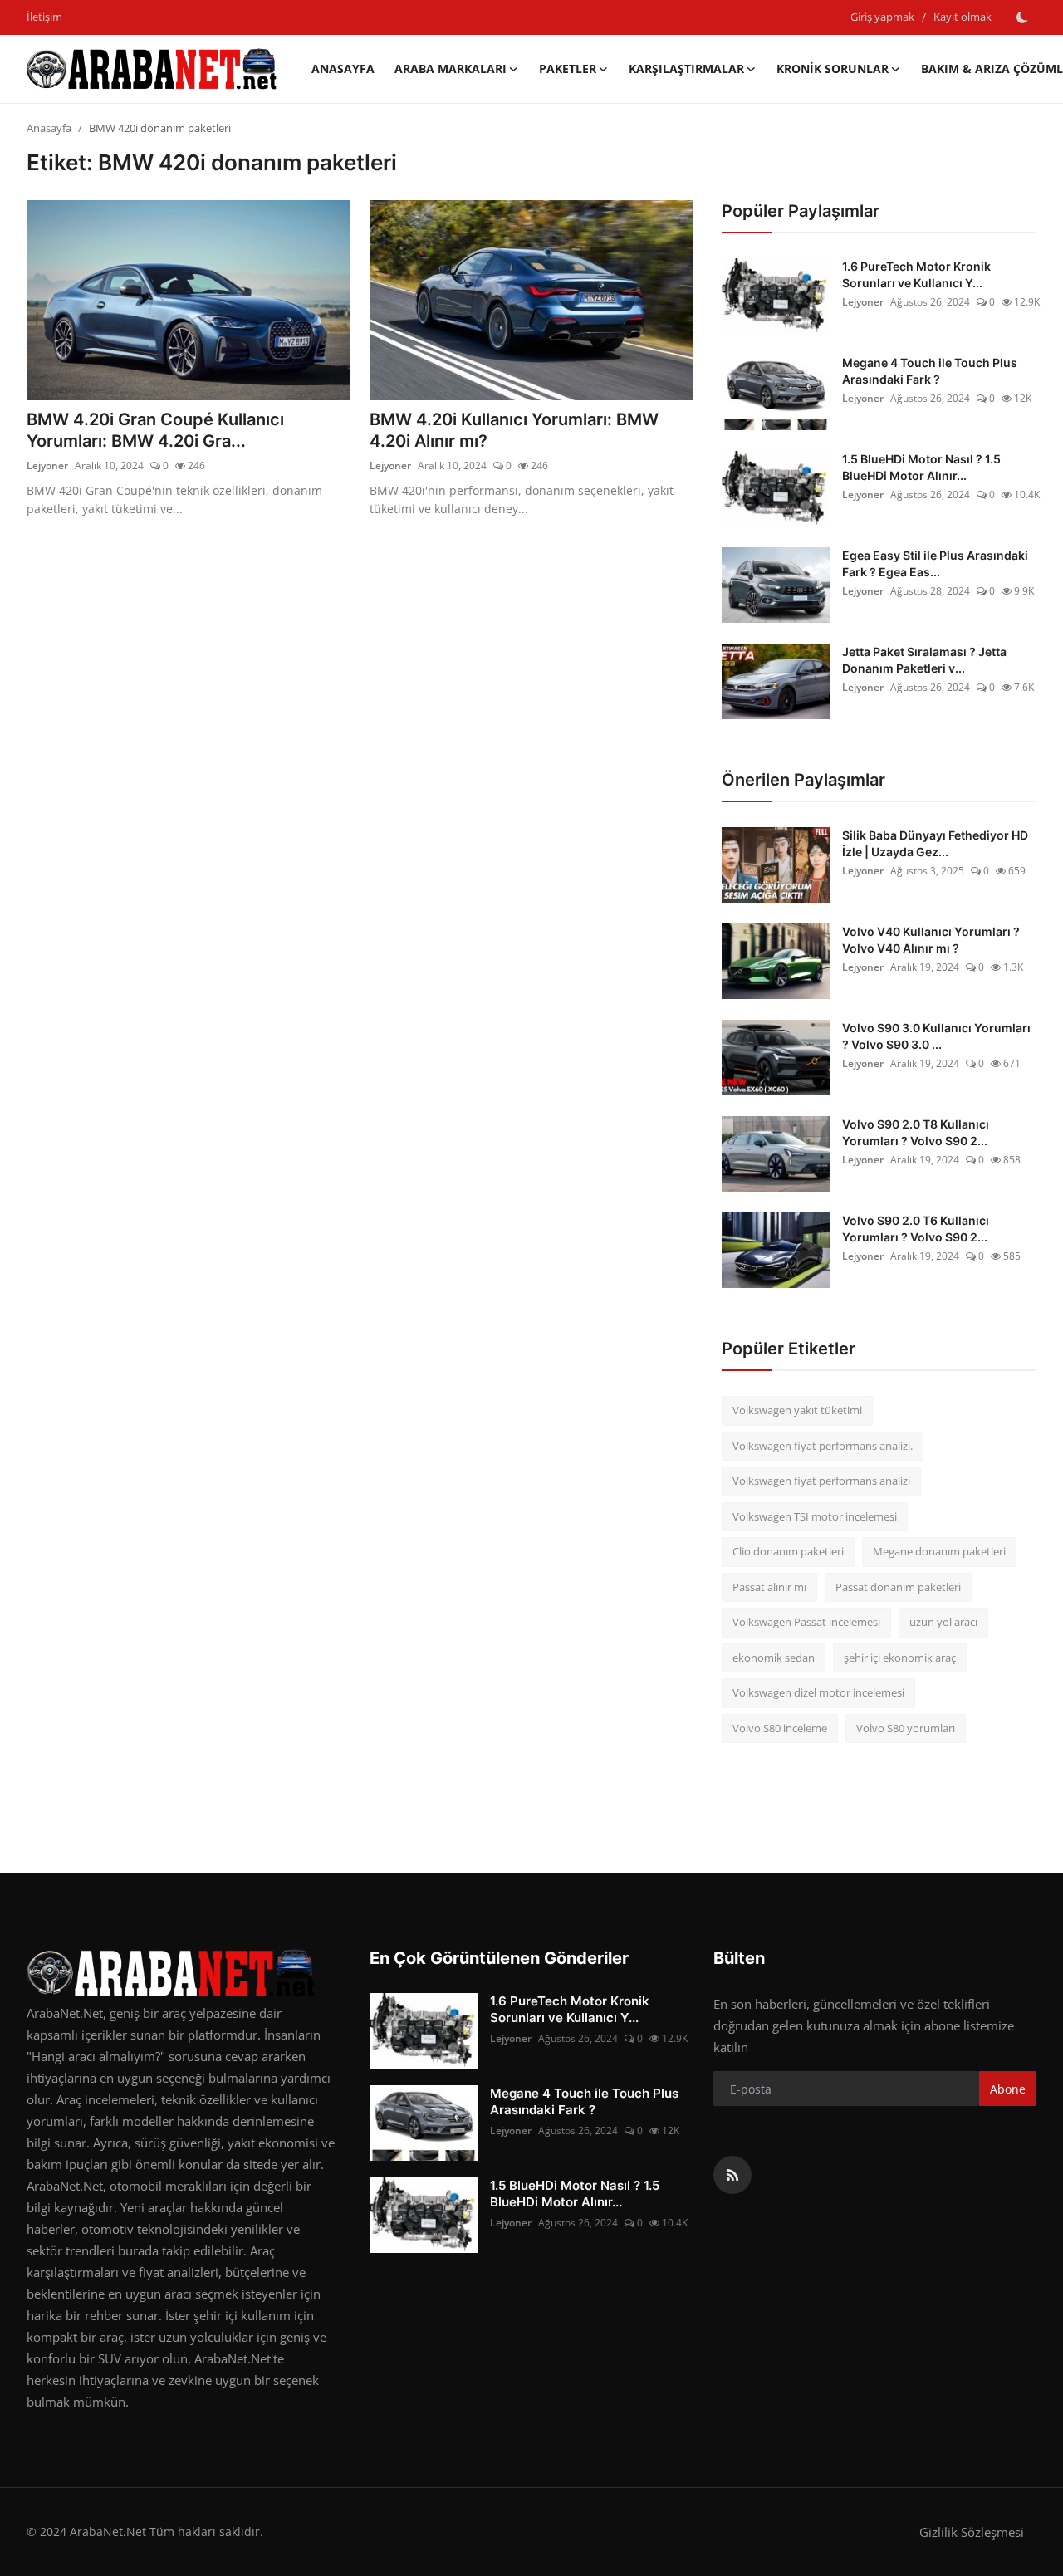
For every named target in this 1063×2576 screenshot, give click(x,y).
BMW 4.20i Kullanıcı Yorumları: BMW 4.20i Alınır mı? (514, 430)
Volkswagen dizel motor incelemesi (818, 1692)
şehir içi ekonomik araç (900, 1658)
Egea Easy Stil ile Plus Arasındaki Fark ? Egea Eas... (935, 563)
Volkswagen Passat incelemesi (806, 1622)
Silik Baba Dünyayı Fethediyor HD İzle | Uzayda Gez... (935, 843)
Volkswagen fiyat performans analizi (821, 1481)
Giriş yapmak (882, 17)
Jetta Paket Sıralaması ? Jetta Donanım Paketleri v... (924, 660)
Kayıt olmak (963, 17)
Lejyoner (47, 465)
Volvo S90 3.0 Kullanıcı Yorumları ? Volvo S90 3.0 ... (936, 1036)
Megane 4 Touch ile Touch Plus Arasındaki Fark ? (930, 371)
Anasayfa (343, 69)
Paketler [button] (568, 69)
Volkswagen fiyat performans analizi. (823, 1446)
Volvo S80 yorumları (906, 1728)
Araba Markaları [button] (451, 69)
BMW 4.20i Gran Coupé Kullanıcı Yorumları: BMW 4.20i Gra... (155, 430)
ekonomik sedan (774, 1658)
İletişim (44, 17)
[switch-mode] (1022, 17)
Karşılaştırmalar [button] (686, 69)
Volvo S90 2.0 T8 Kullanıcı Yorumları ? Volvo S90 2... (916, 1132)
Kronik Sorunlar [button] (833, 69)
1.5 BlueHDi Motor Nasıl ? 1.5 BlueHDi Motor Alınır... (921, 467)
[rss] (732, 2175)
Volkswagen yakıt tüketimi (797, 1410)
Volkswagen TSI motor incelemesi (815, 1516)
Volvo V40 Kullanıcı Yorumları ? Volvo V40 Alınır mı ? (931, 940)
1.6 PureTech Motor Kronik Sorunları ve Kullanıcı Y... (916, 274)
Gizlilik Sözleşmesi (972, 2532)
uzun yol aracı (943, 1622)
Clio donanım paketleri (788, 1551)
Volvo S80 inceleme (780, 1728)
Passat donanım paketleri (898, 1587)
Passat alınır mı (769, 1587)
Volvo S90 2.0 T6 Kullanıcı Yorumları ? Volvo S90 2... (916, 1229)
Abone (1008, 2089)
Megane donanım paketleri (939, 1551)
